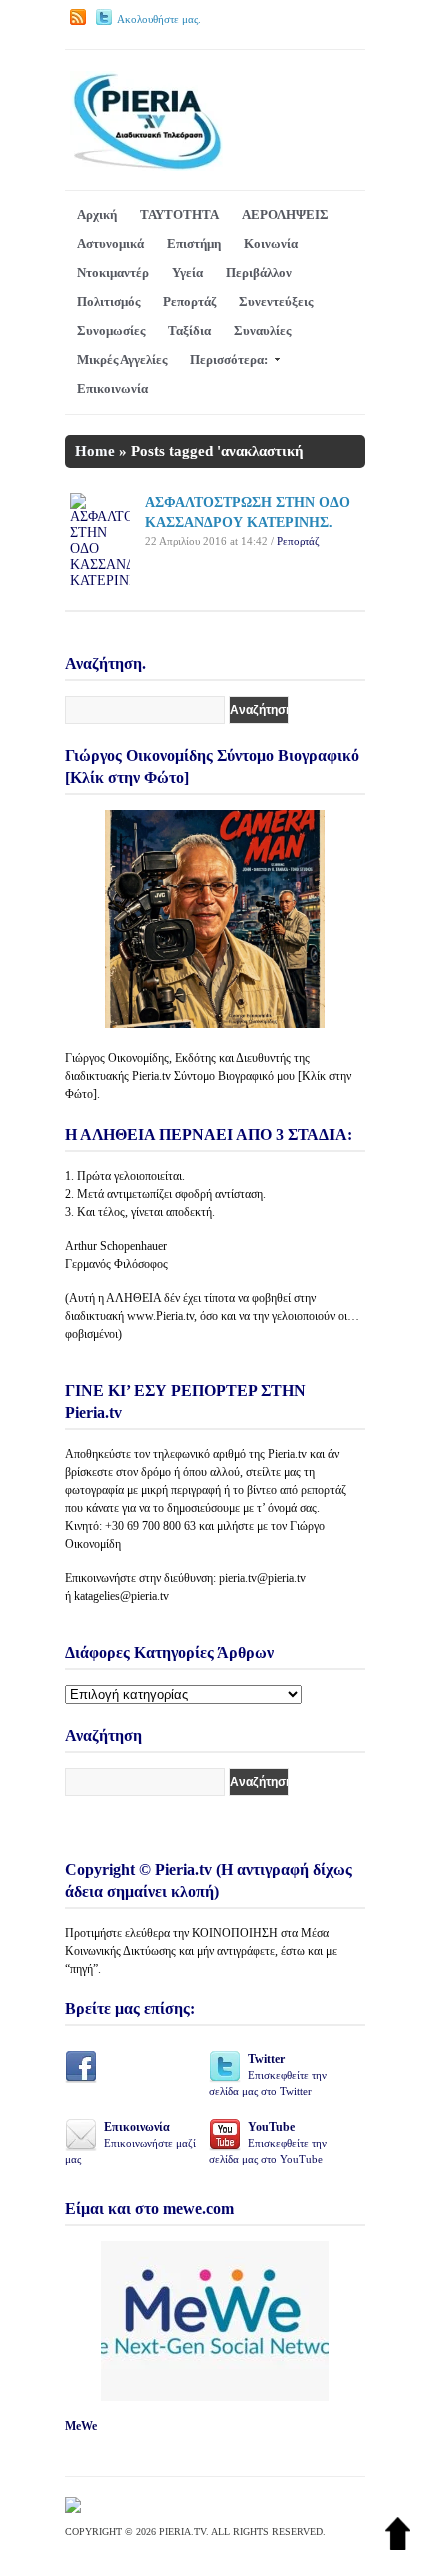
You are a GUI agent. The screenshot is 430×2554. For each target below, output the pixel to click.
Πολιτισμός (108, 301)
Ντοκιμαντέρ (113, 272)
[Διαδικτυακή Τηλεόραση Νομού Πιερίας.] (146, 166)
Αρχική (97, 214)
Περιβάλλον (259, 272)
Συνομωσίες (111, 330)
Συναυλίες (262, 330)
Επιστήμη (194, 243)
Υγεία (187, 272)
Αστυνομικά (110, 243)
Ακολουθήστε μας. (159, 19)
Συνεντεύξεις (276, 301)
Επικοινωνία (112, 388)
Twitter (268, 2074)
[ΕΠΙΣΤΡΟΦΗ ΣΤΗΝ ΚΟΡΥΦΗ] (397, 2545)
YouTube (268, 2142)
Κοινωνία (271, 243)
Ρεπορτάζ (189, 301)
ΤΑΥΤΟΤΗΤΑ (179, 214)
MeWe (81, 2426)
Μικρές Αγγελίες (122, 359)
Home (95, 451)
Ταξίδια (189, 330)
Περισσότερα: (229, 359)
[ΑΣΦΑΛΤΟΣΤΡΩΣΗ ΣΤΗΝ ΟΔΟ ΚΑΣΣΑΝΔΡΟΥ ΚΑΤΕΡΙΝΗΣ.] (100, 580)
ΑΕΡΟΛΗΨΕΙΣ (285, 214)
